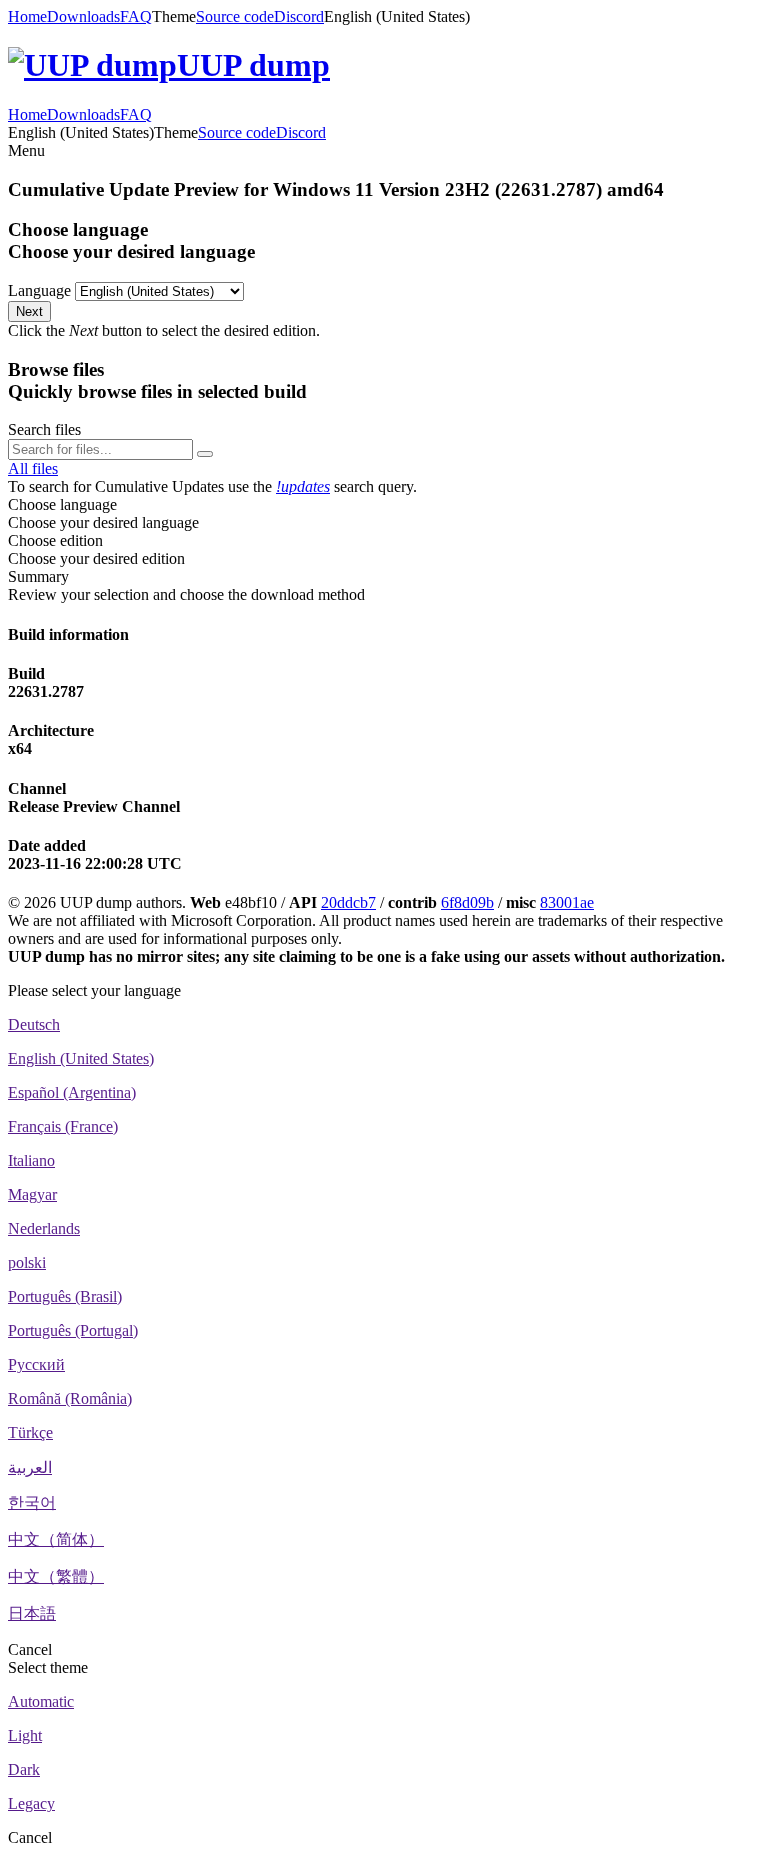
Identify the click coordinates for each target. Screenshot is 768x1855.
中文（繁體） (56, 1576)
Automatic (41, 1701)
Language (39, 290)
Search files (44, 429)
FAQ (136, 16)
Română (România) (70, 1398)
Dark (24, 1769)
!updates (303, 486)
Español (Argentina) (72, 1092)
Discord (299, 16)
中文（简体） (56, 1539)
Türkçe (30, 1432)
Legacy (31, 1803)
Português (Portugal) (73, 1330)
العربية (30, 1467)
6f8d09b (467, 902)
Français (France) (63, 1126)
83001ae (567, 902)
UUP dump (253, 65)
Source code (235, 16)
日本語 (32, 1613)
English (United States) (81, 1058)
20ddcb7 (348, 902)
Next (29, 311)
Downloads (83, 16)
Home (27, 16)
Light (25, 1735)
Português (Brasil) (65, 1296)
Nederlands (44, 1228)
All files (33, 468)
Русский (36, 1364)
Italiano (31, 1160)
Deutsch (34, 1024)
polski (27, 1262)
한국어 (32, 1502)
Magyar (32, 1194)
